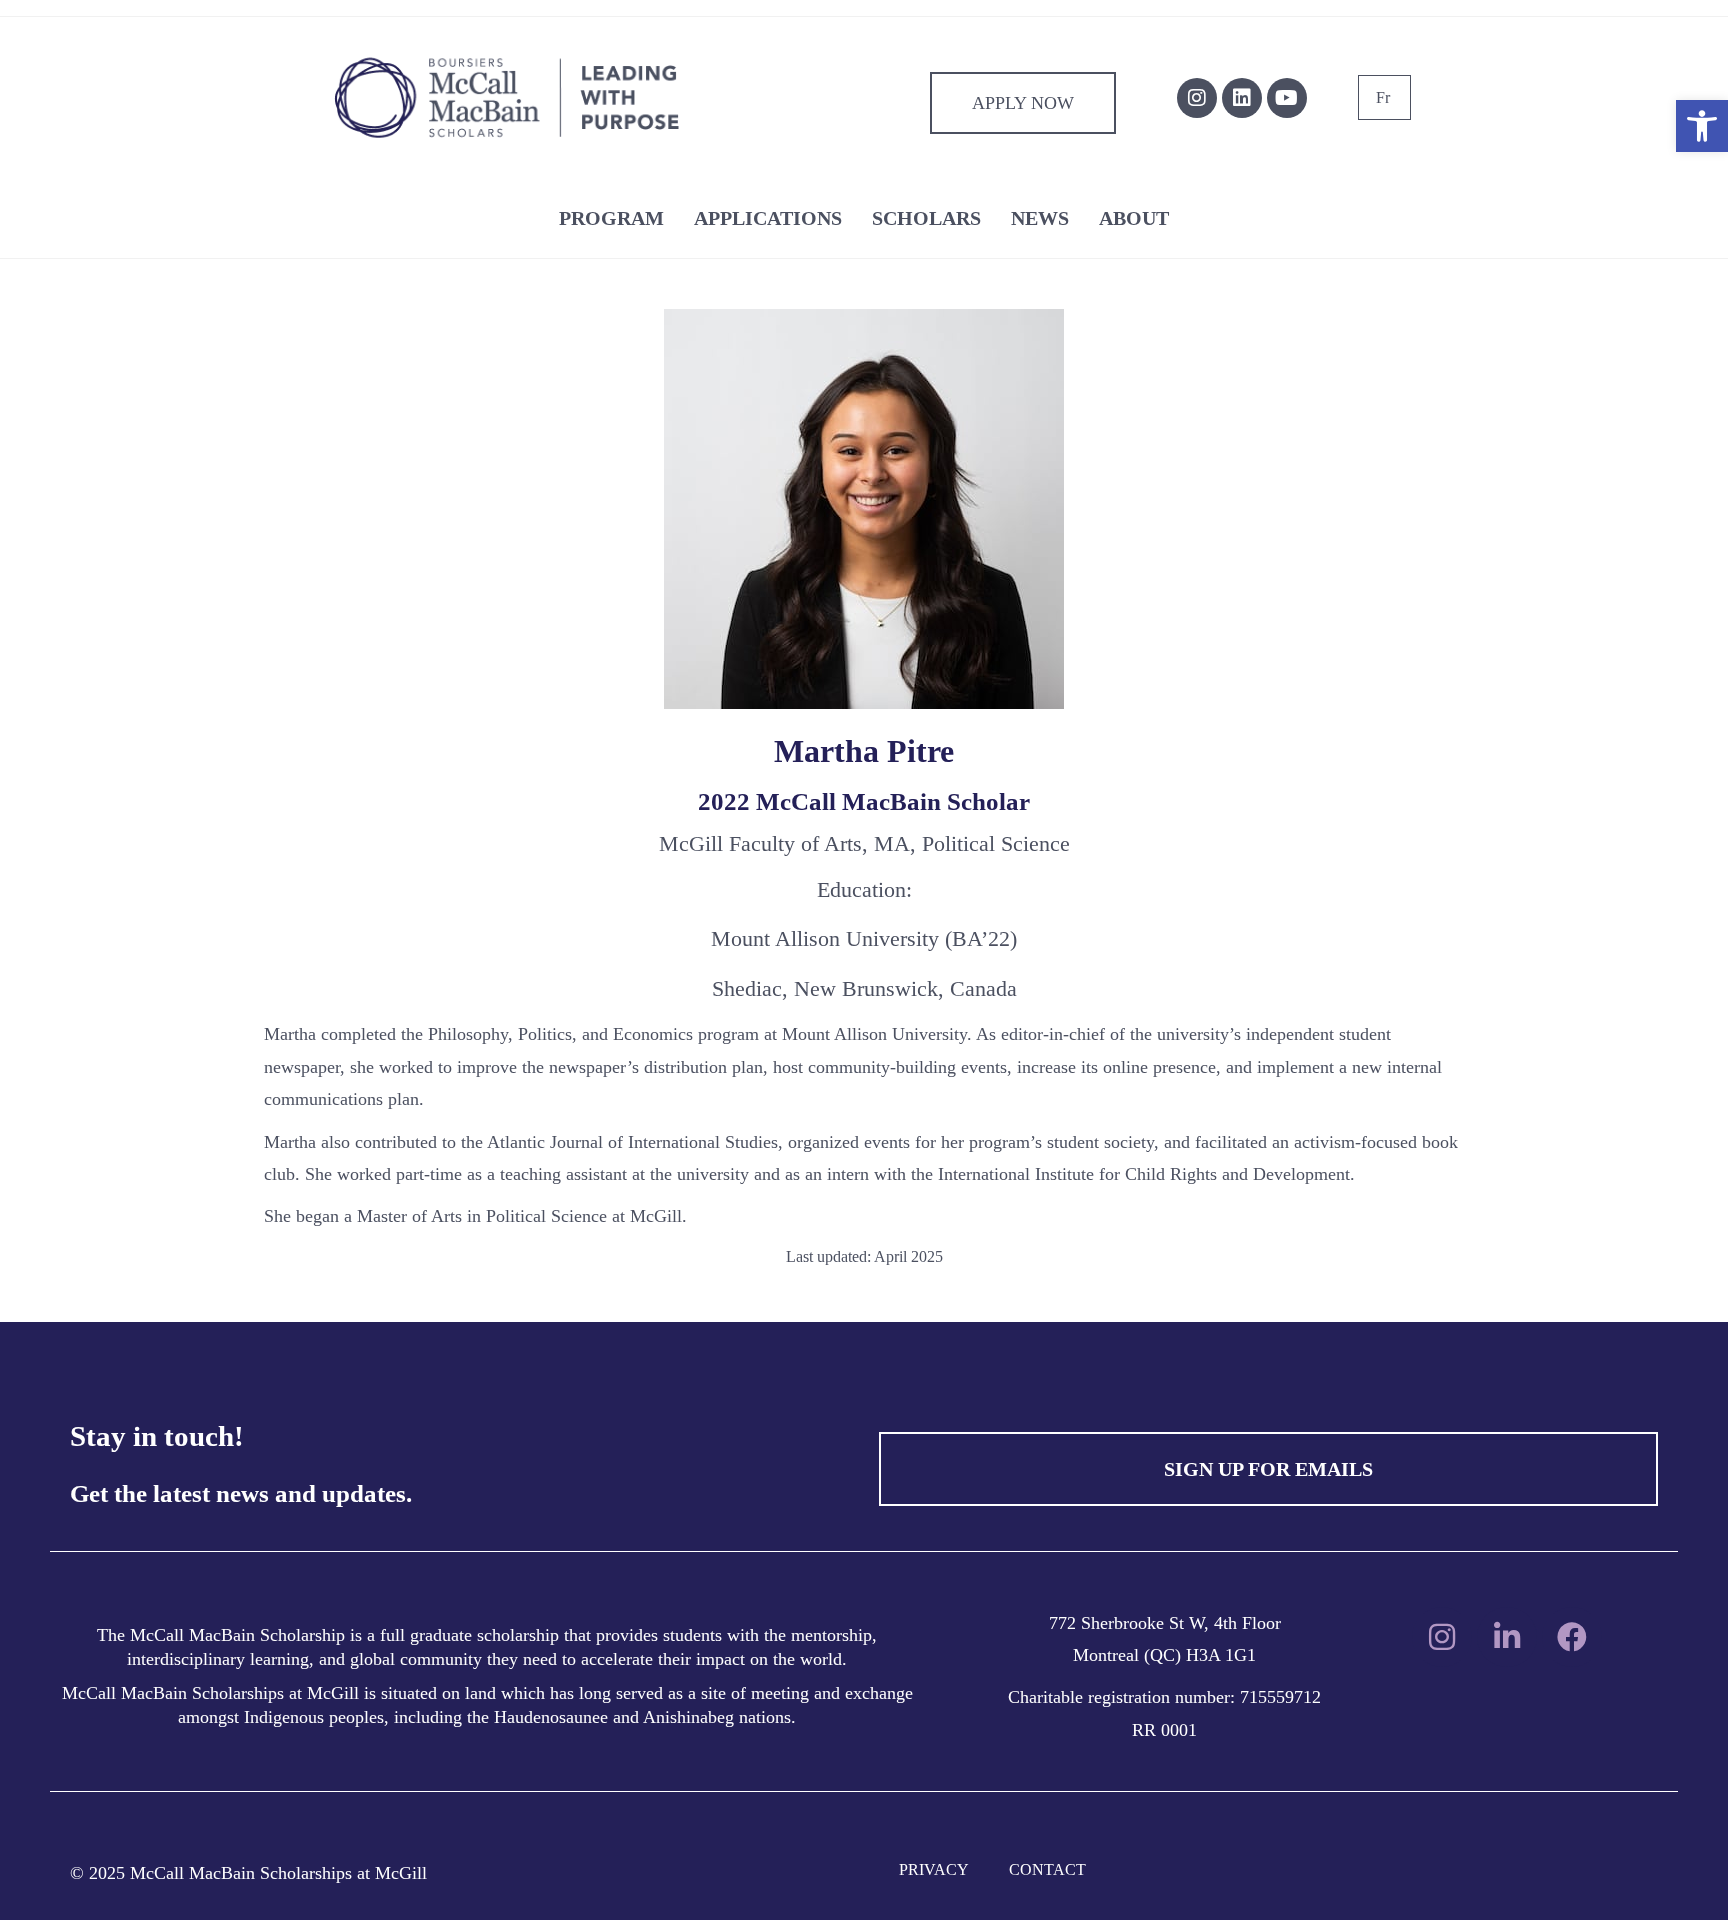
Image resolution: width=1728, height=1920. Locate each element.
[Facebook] (1572, 1637)
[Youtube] (1287, 98)
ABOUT (1134, 218)
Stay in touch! (157, 1436)
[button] (1702, 126)
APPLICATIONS (768, 218)
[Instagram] (1197, 98)
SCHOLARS (926, 218)
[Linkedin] (1242, 98)
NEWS (1040, 218)
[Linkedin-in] (1507, 1637)
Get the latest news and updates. (241, 1493)
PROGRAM (611, 218)
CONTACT (1047, 1869)
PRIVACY (934, 1869)
